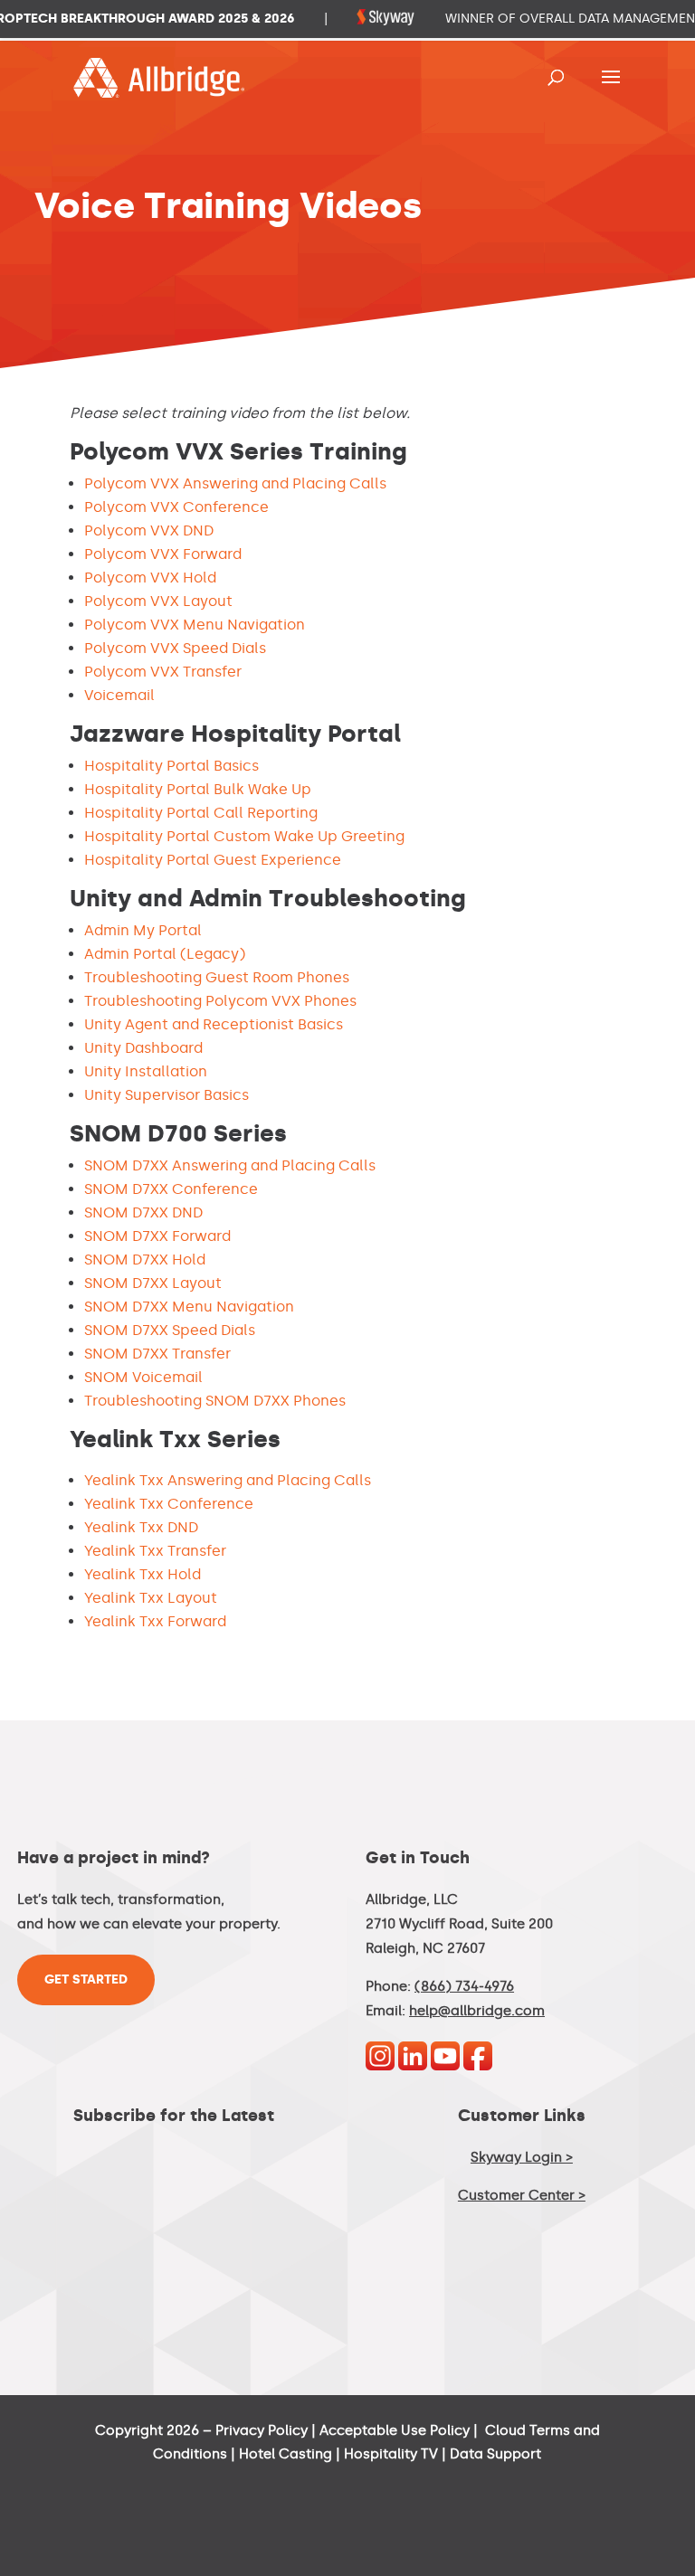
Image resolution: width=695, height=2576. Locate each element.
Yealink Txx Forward (155, 1621)
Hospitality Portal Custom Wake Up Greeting (244, 836)
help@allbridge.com (477, 2011)
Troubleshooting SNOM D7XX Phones (215, 1401)
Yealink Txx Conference (169, 1504)
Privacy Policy (262, 2430)
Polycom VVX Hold (150, 578)
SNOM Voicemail (143, 1377)
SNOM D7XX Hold (145, 1260)
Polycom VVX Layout (158, 601)
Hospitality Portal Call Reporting (201, 813)
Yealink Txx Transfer (155, 1551)
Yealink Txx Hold (143, 1574)
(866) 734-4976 (464, 1986)
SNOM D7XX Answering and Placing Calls (230, 1165)
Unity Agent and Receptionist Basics (214, 1024)
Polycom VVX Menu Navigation (195, 625)
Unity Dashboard (143, 1048)
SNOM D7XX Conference (171, 1189)
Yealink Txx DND (141, 1527)
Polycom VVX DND (149, 530)
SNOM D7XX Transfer (157, 1354)
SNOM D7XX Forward (157, 1236)
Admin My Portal (143, 930)
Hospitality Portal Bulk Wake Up (198, 789)
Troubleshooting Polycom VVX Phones (220, 1001)
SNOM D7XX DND (143, 1212)
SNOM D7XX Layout (153, 1283)
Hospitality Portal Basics (171, 766)
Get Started (86, 1979)
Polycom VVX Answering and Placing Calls (235, 483)
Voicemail (119, 695)
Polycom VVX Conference (176, 507)
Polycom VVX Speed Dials (175, 648)
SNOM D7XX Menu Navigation (189, 1307)
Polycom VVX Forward (163, 554)
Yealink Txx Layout (151, 1598)
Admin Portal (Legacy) (165, 954)
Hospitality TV (391, 2454)
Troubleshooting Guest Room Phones (217, 977)
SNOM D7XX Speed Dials (170, 1330)
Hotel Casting (286, 2454)
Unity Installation (146, 1071)
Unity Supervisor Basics (167, 1095)
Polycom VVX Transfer (163, 672)
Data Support (495, 2454)
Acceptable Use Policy (395, 2430)
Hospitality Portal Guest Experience (213, 860)
